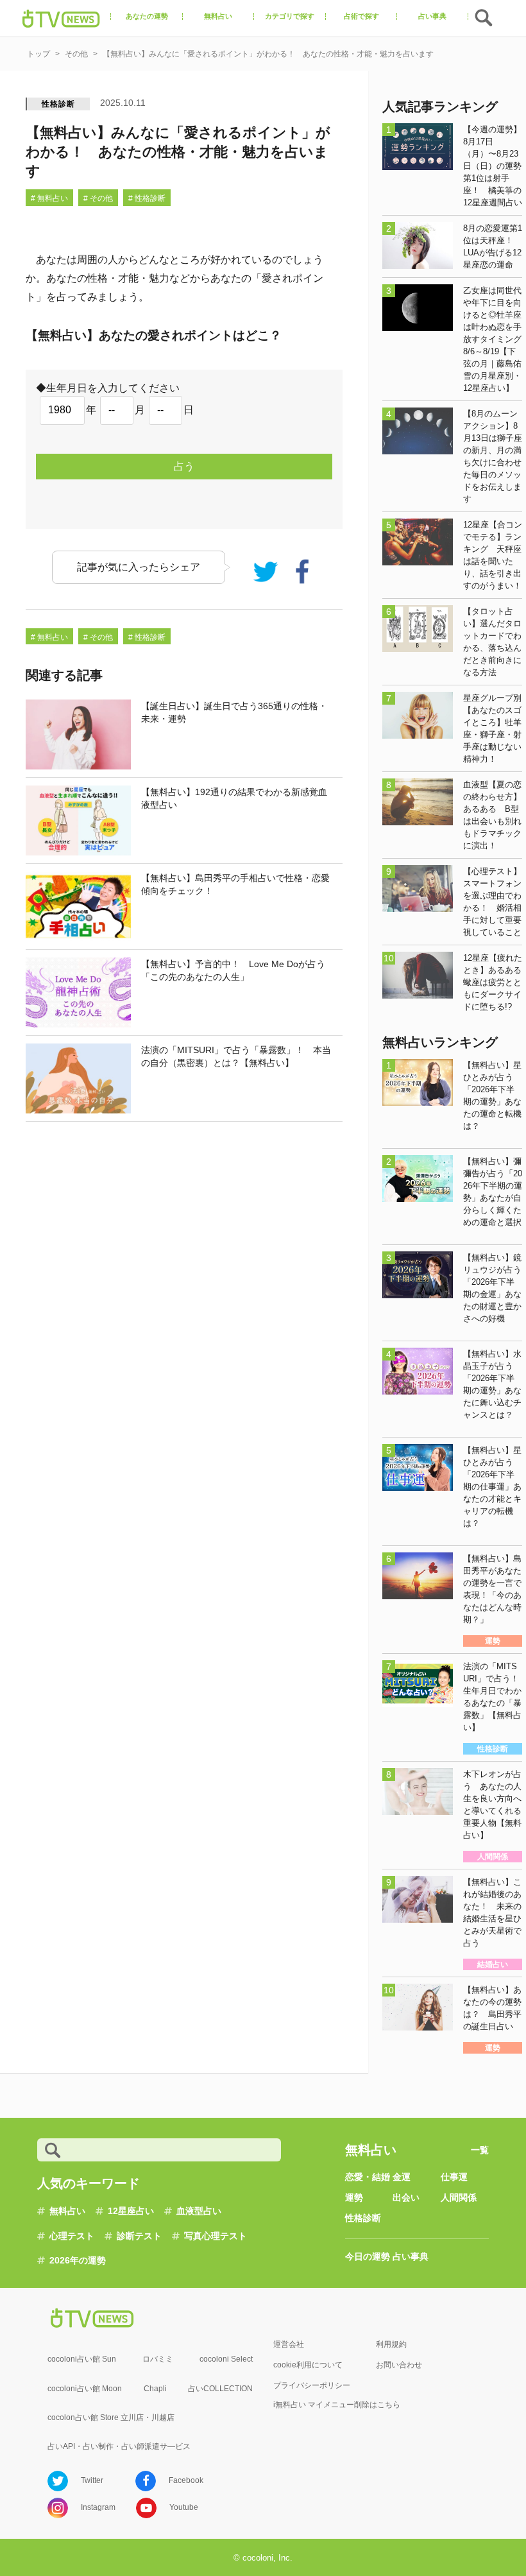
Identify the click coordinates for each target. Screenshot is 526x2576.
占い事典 (411, 2256)
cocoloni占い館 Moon (85, 2389)
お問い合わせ (399, 2365)
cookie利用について (308, 2365)
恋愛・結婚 (368, 2177)
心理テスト (72, 2236)
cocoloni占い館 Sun (82, 2359)
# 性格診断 (147, 198)
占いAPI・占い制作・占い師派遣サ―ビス (119, 2446)
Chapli (155, 2389)
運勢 (354, 2197)
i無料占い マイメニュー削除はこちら (337, 2405)
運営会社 (289, 2344)
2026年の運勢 (78, 2260)
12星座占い (131, 2211)
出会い (406, 2197)
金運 (402, 2177)
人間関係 (459, 2197)
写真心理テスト (216, 2236)
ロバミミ (158, 2359)
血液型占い (199, 2211)
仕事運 (454, 2177)
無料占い (67, 2211)
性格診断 (58, 104)
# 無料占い (49, 198)
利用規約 (391, 2344)
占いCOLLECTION (220, 2389)
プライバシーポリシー (312, 2385)
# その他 (98, 198)
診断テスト (139, 2236)
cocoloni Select (226, 2359)
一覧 (480, 2150)
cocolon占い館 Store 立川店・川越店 (111, 2417)
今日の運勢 (368, 2256)
